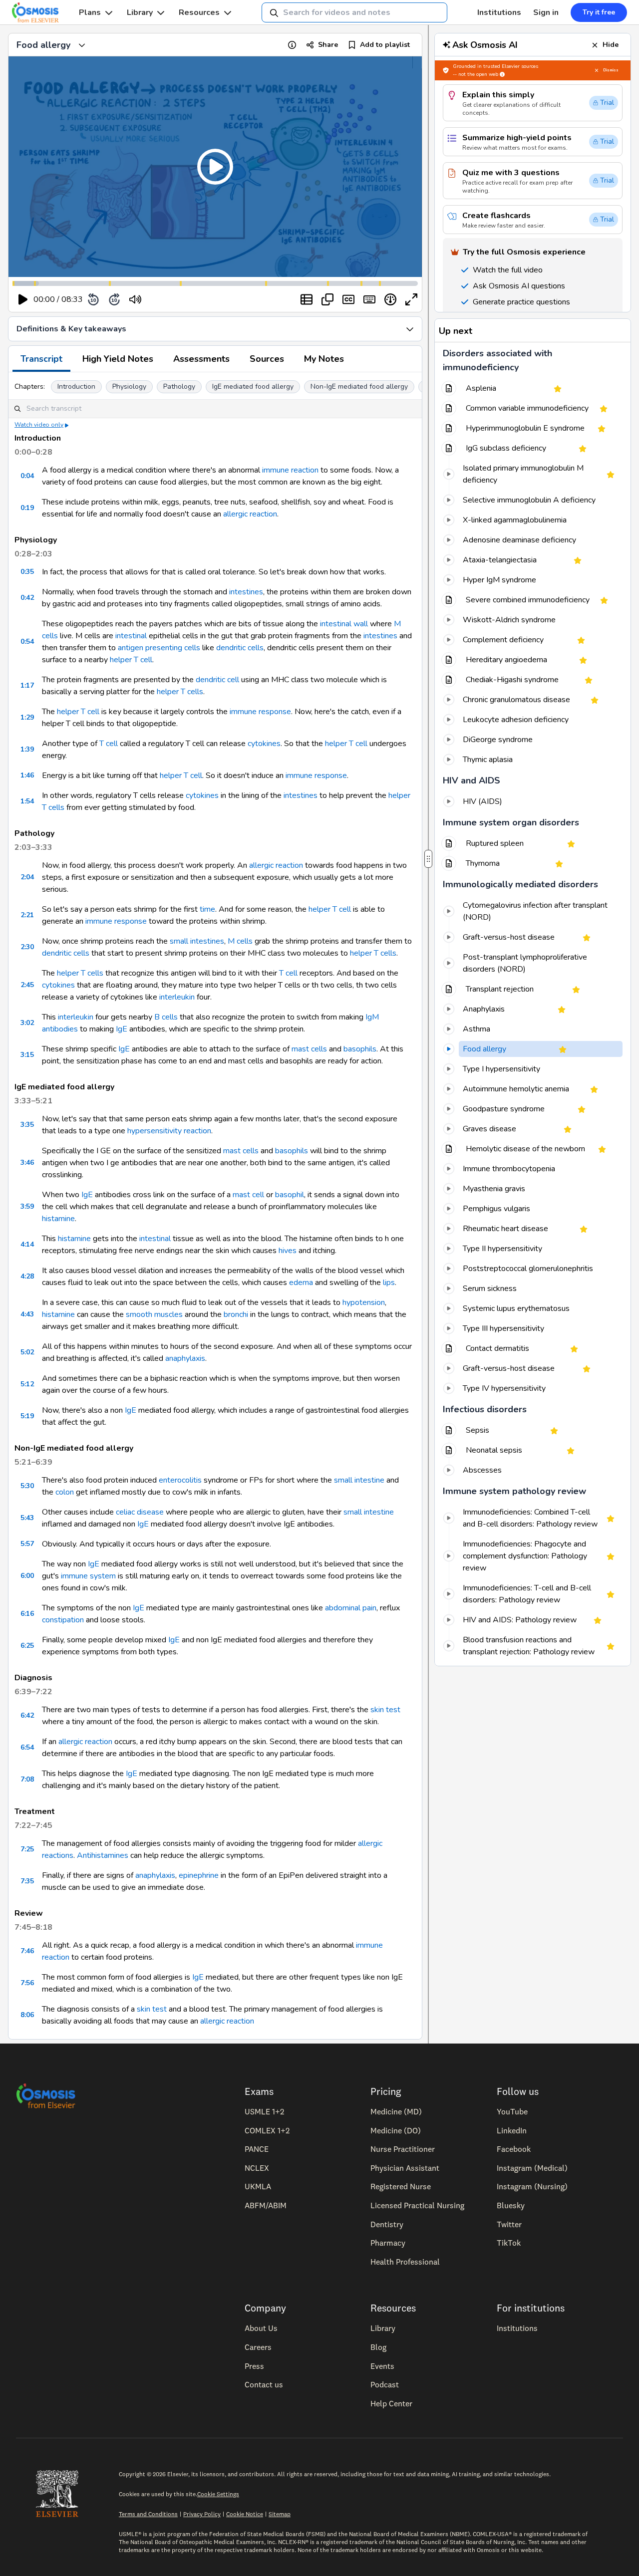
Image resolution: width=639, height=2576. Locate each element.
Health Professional (405, 2262)
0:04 (27, 476)
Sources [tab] (267, 359)
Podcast (385, 2384)
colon (65, 1492)
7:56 (27, 1983)
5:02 (27, 1352)
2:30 (27, 947)
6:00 (27, 1576)
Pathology (179, 386)
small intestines (197, 941)
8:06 (27, 2015)
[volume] (135, 299)
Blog (378, 2347)
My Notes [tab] (324, 359)
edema (301, 1283)
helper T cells (180, 692)
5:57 (27, 1544)
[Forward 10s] (114, 299)
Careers (258, 2347)
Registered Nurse (401, 2186)
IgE (122, 1029)
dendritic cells (240, 648)
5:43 (27, 1518)
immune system (88, 1576)
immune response (260, 712)
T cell (109, 744)
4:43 (27, 1314)
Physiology (129, 386)
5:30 (27, 1486)
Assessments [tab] (201, 359)
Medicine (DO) (396, 2130)
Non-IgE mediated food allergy (359, 386)
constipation (63, 1620)
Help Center (391, 2403)
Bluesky (511, 2205)
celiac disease (140, 1512)
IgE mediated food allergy (253, 386)
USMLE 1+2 (264, 2111)
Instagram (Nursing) (532, 2186)
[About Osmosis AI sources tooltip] (502, 74)
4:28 (27, 1276)
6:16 (27, 1614)
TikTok (509, 2243)
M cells (240, 941)
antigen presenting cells (159, 648)
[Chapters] (307, 299)
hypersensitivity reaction (169, 1131)
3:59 (27, 1206)
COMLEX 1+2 (267, 2130)
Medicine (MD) (396, 2111)
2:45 (27, 985)
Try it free (599, 12)
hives (288, 1251)
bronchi (236, 1314)
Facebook (514, 2149)
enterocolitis (180, 1480)
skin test (385, 1710)
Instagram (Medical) (532, 2168)
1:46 (27, 775)
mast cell (248, 1195)
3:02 (27, 1023)
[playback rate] (390, 299)
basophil (290, 1195)
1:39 (27, 749)
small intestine (359, 1480)
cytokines (264, 744)
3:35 (27, 1125)
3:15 (27, 1055)
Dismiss (611, 70)
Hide (611, 45)
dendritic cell (217, 680)
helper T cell (131, 660)
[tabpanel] (215, 1206)
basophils (360, 1049)
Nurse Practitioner (403, 2149)
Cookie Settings (218, 2494)
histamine (58, 1219)
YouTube (512, 2111)
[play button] (23, 299)
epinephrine (199, 1875)
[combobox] (354, 12)
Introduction (76, 386)
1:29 (27, 717)
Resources (199, 12)
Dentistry (387, 2224)
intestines (246, 592)
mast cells (309, 1049)
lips (389, 1283)
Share (328, 45)
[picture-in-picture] (327, 299)
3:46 (27, 1162)
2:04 (27, 877)
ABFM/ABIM (266, 2205)
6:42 (27, 1715)
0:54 (27, 642)
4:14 (27, 1244)
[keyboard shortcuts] (369, 299)
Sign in (546, 12)
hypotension (364, 1302)
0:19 (27, 508)
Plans (90, 12)
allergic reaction (250, 514)
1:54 (27, 801)
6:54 (27, 1747)
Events (382, 2366)
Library (140, 12)
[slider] (176, 300)
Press (254, 2366)
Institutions (499, 12)
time (207, 909)
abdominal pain (351, 1608)
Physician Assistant (405, 2168)
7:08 (27, 1779)
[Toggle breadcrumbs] (82, 45)
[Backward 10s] (93, 299)
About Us (261, 2328)
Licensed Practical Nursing (417, 2205)
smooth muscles (154, 1314)
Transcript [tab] (41, 359)
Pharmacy (388, 2243)
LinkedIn (512, 2130)
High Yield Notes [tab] (118, 359)
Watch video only (39, 425)
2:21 (27, 915)
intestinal (131, 636)
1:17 (27, 685)
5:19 (27, 1416)
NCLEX (257, 2168)
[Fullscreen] (411, 299)
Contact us (264, 2384)
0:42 (27, 598)
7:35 (27, 1881)
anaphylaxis (185, 1358)
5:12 (27, 1384)
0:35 (27, 572)
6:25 (27, 1646)
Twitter (509, 2224)
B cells (166, 1017)
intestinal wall (344, 624)
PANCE (257, 2149)
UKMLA (258, 2186)
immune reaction (290, 470)
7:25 (27, 1849)
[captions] (348, 299)
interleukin (177, 997)
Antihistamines (103, 1855)
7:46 (27, 1951)
